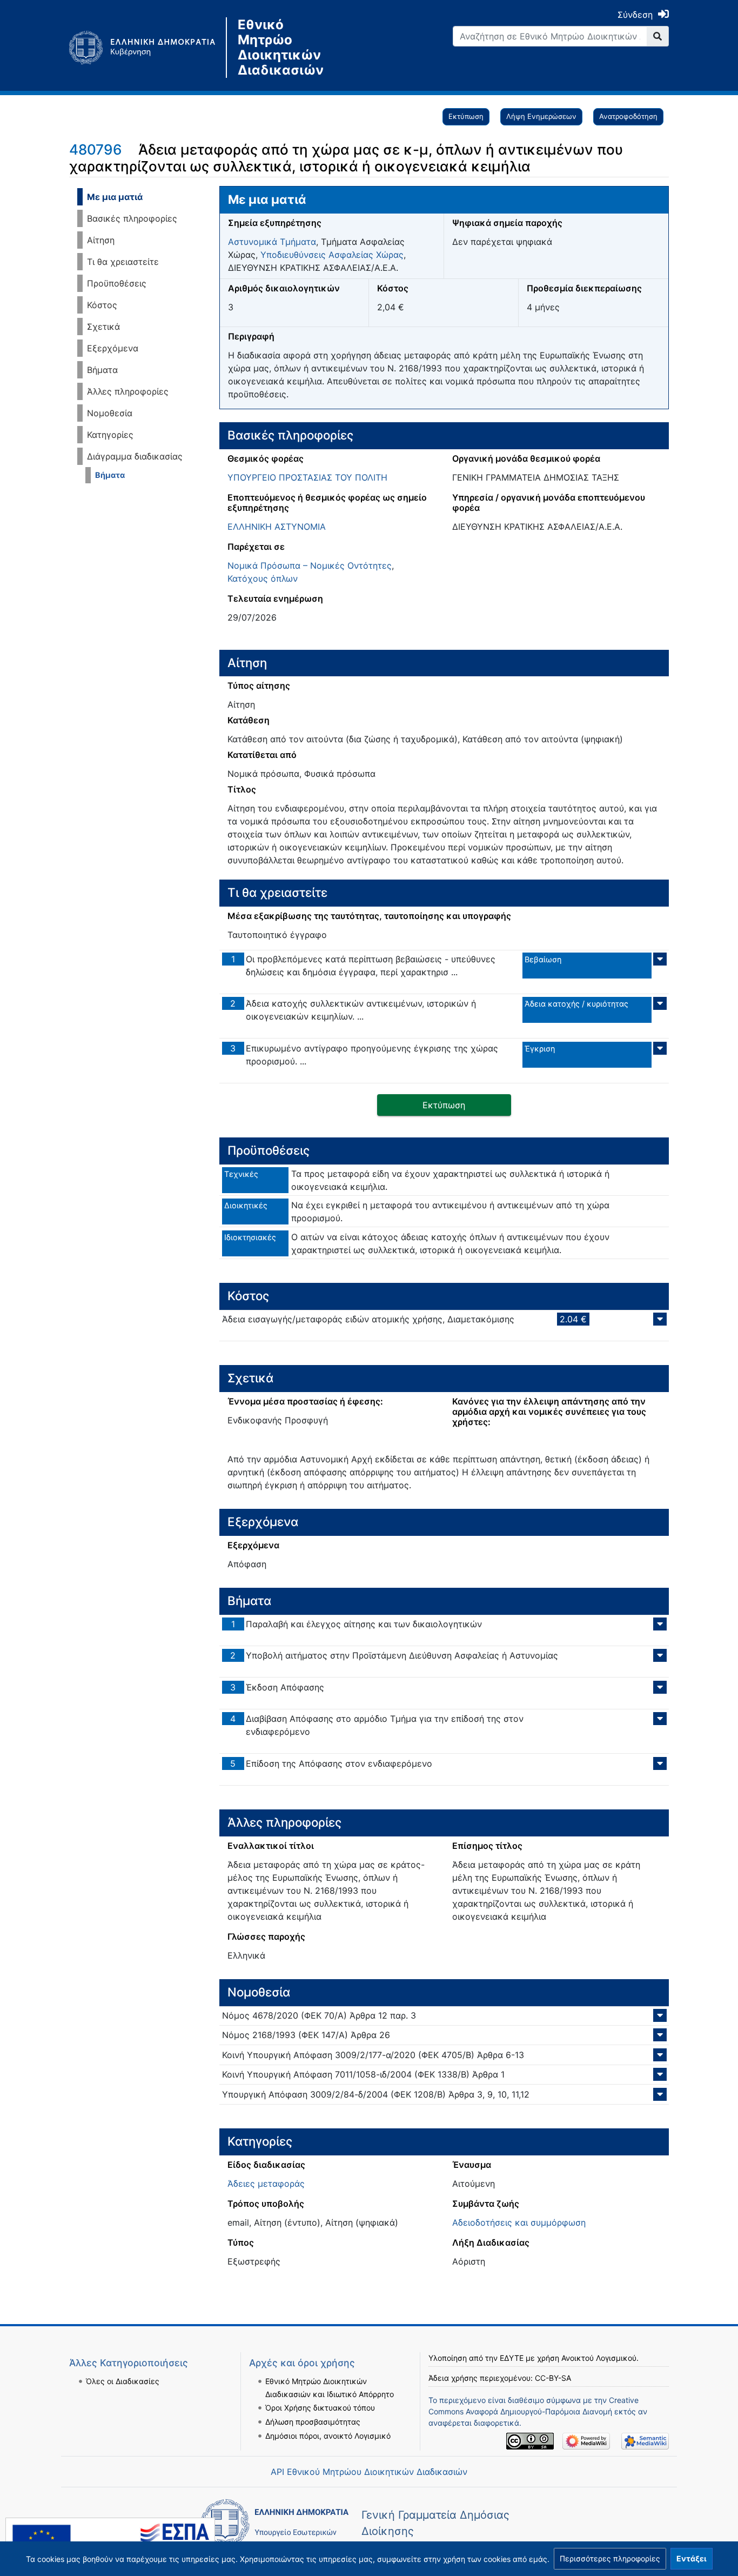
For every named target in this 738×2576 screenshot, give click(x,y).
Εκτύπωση (466, 116)
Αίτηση (101, 240)
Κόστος (102, 305)
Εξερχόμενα (113, 348)
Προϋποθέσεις (117, 283)
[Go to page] (658, 36)
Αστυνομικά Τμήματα (272, 242)
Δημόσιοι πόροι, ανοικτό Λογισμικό (328, 2436)
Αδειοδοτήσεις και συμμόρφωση (519, 2222)
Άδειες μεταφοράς (266, 2184)
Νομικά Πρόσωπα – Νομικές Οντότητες (310, 565)
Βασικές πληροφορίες (132, 218)
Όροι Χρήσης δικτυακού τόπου (320, 2408)
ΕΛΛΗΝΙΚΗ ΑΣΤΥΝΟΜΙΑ (277, 527)
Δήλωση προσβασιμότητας (313, 2422)
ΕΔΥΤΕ (512, 2358)
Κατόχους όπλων (263, 578)
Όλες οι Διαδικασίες (123, 2381)
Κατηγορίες (110, 435)
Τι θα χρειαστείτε (123, 262)
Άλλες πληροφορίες (128, 391)
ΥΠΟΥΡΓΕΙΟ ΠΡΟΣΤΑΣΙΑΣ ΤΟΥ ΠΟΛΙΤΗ (307, 477)
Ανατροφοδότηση (628, 116)
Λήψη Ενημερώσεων (541, 116)
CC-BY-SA (553, 2378)
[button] (610, 2559)
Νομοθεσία (110, 413)
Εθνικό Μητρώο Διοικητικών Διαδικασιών (281, 48)
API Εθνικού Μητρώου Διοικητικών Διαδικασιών (369, 2472)
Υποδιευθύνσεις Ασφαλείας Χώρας (332, 255)
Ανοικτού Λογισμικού (599, 2358)
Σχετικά (103, 327)
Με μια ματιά (115, 197)
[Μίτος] (147, 48)
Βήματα (102, 370)
